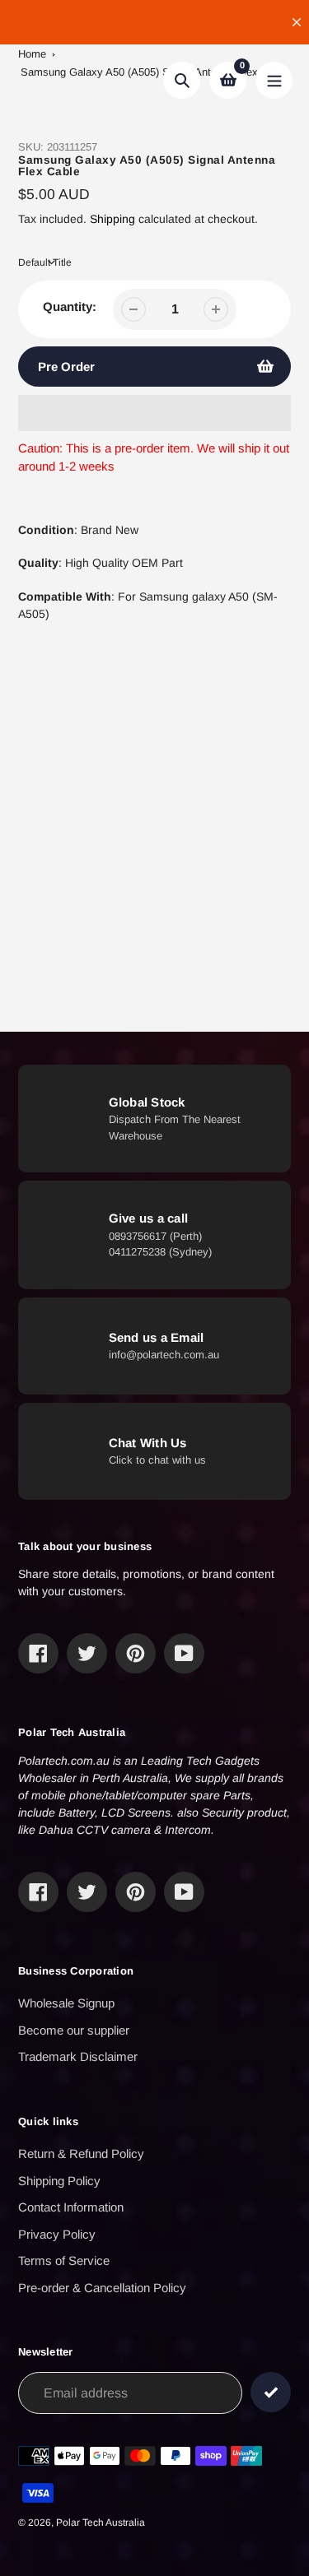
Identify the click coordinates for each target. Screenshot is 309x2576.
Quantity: (70, 306)
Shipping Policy (59, 2181)
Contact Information (71, 2207)
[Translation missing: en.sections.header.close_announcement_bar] (297, 22)
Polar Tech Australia (101, 2523)
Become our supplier (74, 2030)
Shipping (112, 219)
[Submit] (271, 2392)
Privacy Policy (57, 2234)
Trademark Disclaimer (78, 2056)
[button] (154, 413)
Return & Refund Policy (81, 2154)
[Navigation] (274, 80)
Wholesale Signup (66, 2003)
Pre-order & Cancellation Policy (102, 2288)
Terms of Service (64, 2260)
